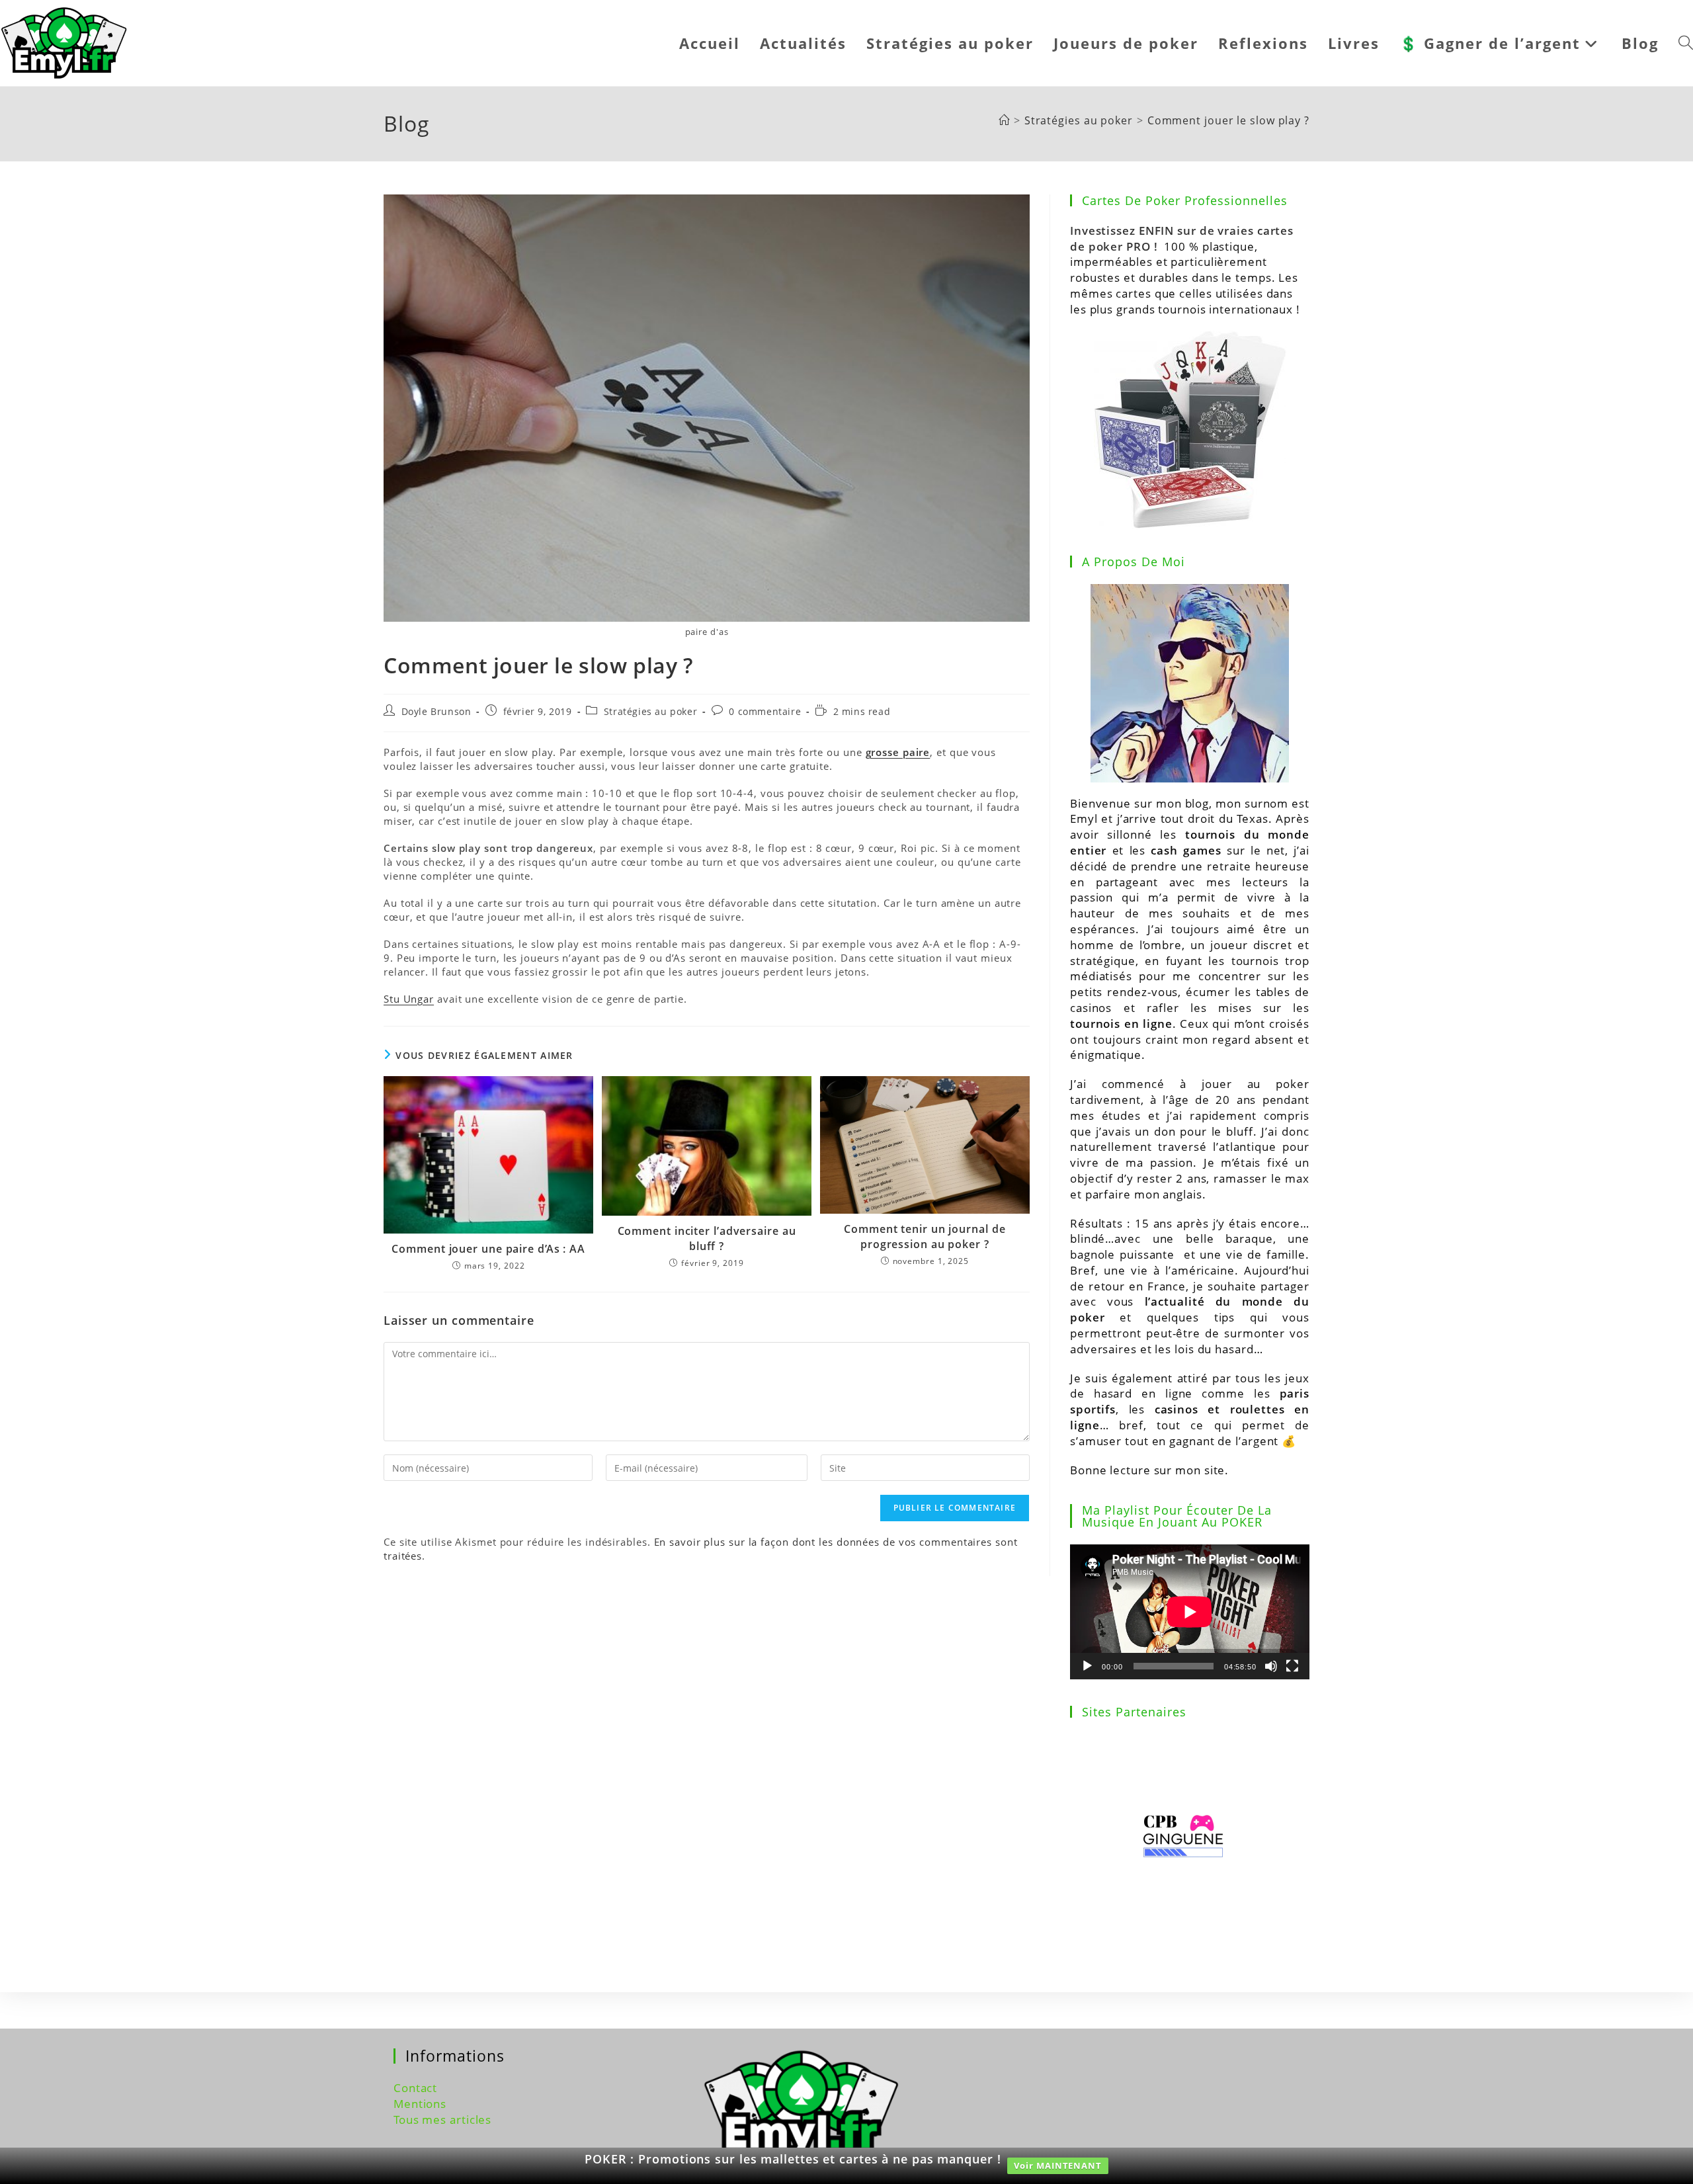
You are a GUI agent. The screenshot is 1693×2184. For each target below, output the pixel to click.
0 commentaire (765, 711)
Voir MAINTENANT (1058, 2165)
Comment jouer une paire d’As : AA (488, 1249)
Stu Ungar (409, 999)
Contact (415, 2088)
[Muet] (1271, 1666)
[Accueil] (1004, 120)
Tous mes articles (442, 2120)
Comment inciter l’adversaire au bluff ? (707, 1238)
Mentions (420, 2104)
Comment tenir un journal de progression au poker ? (925, 1236)
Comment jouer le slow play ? (1228, 120)
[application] (1190, 1612)
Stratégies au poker (650, 711)
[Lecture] (1087, 1666)
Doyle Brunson (436, 711)
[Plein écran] (1292, 1666)
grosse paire (898, 752)
